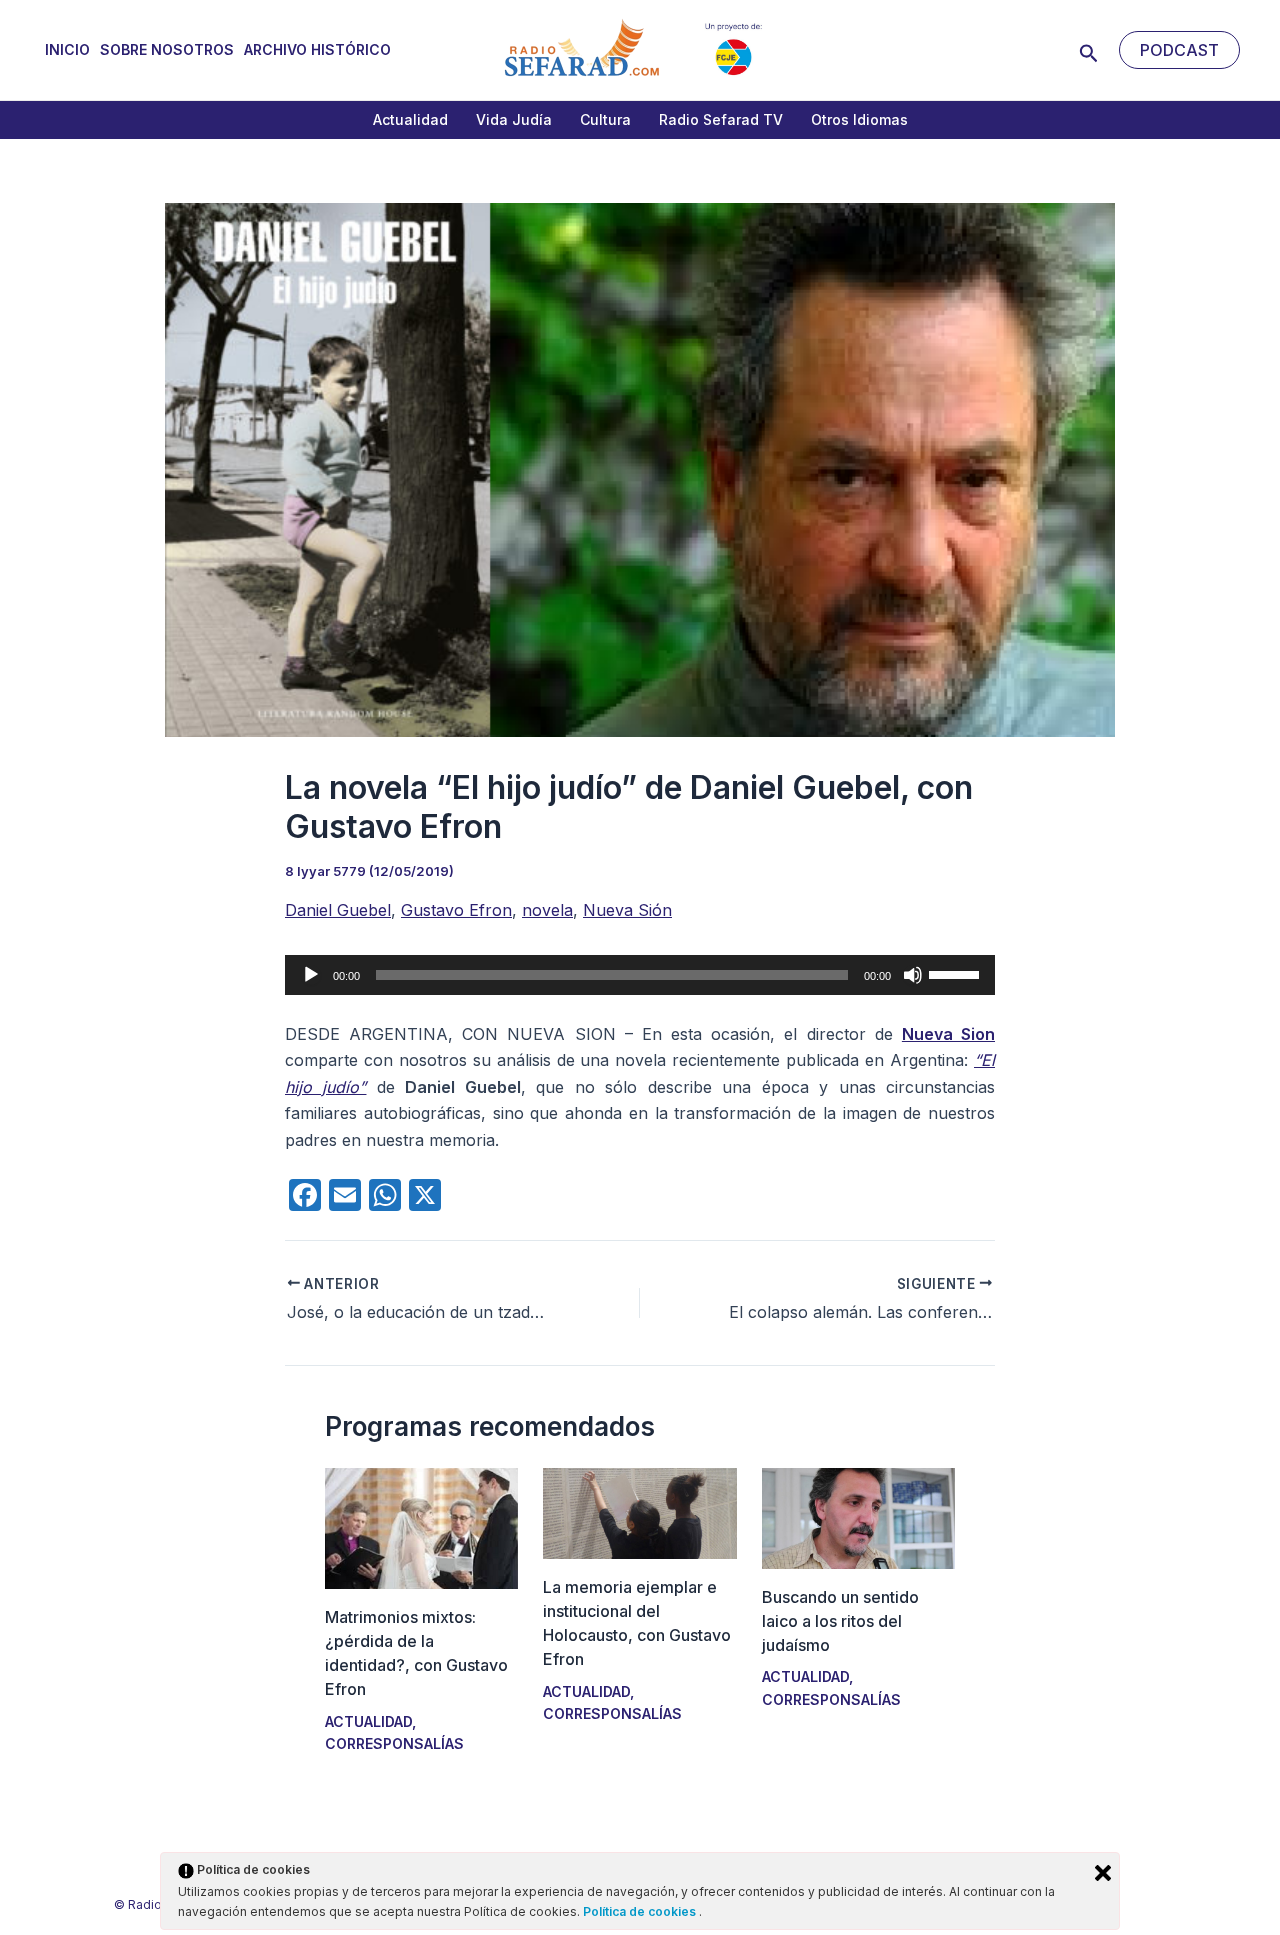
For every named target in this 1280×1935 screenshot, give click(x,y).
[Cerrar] (1103, 1873)
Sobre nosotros (167, 49)
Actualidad (410, 119)
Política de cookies (641, 1911)
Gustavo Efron (456, 910)
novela (547, 910)
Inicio (67, 49)
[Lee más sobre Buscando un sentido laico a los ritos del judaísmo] (858, 1516)
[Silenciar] (913, 975)
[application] (640, 975)
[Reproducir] (311, 975)
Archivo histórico (317, 49)
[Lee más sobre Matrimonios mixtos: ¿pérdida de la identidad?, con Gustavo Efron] (421, 1527)
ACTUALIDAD (368, 1721)
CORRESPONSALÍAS (394, 1743)
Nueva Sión (627, 910)
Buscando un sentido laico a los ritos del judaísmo (840, 1621)
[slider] (957, 973)
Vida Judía (514, 119)
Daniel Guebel (338, 910)
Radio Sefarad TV (721, 119)
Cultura (605, 119)
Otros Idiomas (859, 119)
